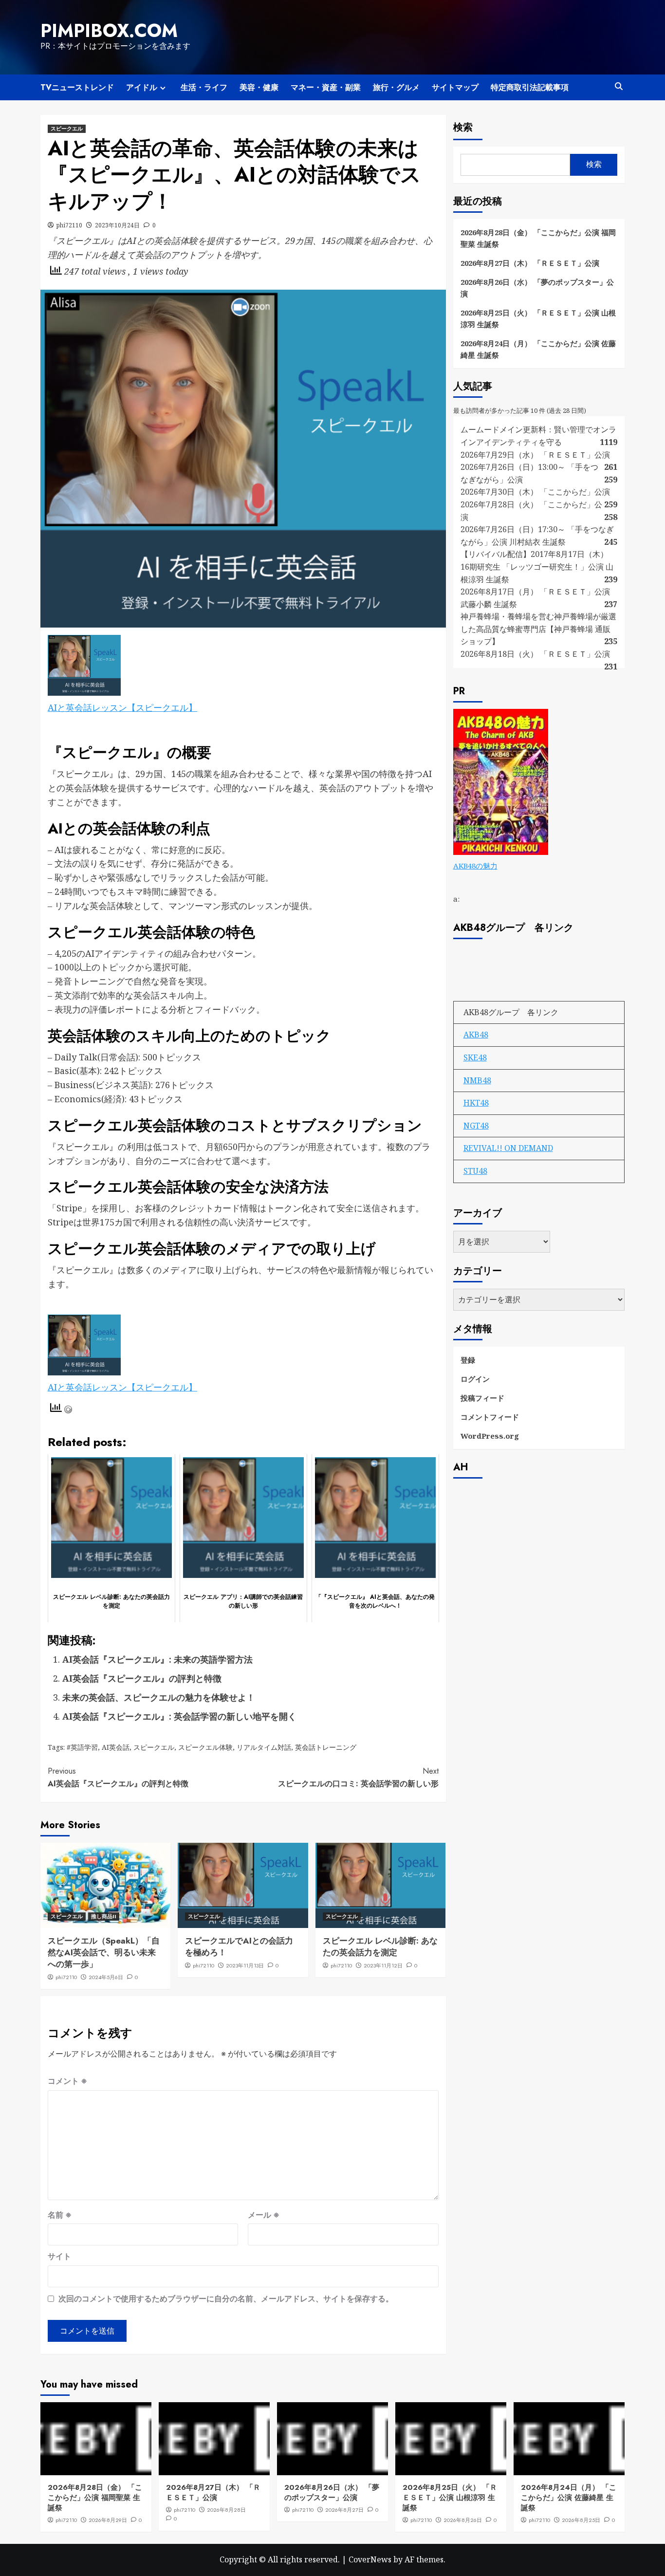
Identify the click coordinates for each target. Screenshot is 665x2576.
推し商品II (104, 1916)
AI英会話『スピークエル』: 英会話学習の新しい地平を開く (179, 1716)
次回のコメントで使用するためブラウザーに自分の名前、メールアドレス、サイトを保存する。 (226, 2298)
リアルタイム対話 (264, 1747)
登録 (468, 1359)
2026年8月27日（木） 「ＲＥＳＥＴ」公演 (530, 263)
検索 (463, 127)
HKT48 (476, 1103)
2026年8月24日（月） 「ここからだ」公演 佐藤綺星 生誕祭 (538, 349)
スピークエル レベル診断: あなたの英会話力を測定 (380, 1946)
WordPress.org (490, 1435)
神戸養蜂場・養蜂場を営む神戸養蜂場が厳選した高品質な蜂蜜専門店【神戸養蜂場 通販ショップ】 (538, 629)
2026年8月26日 (463, 2520)
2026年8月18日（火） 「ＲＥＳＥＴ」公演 (535, 654)
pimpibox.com (109, 31)
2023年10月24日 (117, 225)
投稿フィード (482, 1397)
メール (264, 2215)
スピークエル (67, 129)
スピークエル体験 (205, 1747)
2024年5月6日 (106, 1977)
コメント (67, 2081)
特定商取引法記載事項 (530, 87)
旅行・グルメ (396, 87)
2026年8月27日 (344, 2510)
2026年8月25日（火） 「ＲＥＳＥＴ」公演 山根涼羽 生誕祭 (538, 318)
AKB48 (476, 1035)
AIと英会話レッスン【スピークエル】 (122, 707)
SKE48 (475, 1057)
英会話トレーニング (326, 1747)
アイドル (142, 87)
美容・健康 (259, 87)
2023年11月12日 (383, 1965)
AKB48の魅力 (475, 866)
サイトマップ (455, 87)
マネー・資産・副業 (326, 87)
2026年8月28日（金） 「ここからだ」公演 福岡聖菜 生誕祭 (538, 238)
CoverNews (370, 2559)
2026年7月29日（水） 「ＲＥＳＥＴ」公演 (535, 454)
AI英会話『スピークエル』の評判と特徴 (142, 1678)
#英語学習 (82, 1747)
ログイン (475, 1378)
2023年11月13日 (245, 1965)
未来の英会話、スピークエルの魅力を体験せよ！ (159, 1697)
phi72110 (69, 225)
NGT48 (476, 1126)
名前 (60, 2215)
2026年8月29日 (108, 2520)
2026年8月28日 (226, 2510)
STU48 (475, 1171)
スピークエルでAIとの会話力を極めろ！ (239, 1946)
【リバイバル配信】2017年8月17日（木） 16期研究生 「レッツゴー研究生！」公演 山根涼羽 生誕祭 (537, 566)
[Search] (619, 86)
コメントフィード (490, 1416)
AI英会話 (116, 1747)
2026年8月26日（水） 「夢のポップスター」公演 (537, 288)
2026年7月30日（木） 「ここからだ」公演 (535, 492)
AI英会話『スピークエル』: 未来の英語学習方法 (157, 1659)
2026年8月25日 (581, 2520)
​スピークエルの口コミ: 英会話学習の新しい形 (358, 1777)
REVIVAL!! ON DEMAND (508, 1148)
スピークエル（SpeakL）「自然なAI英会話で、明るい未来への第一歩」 (104, 1952)
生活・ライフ (204, 87)
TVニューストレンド (77, 87)
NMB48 (477, 1080)
